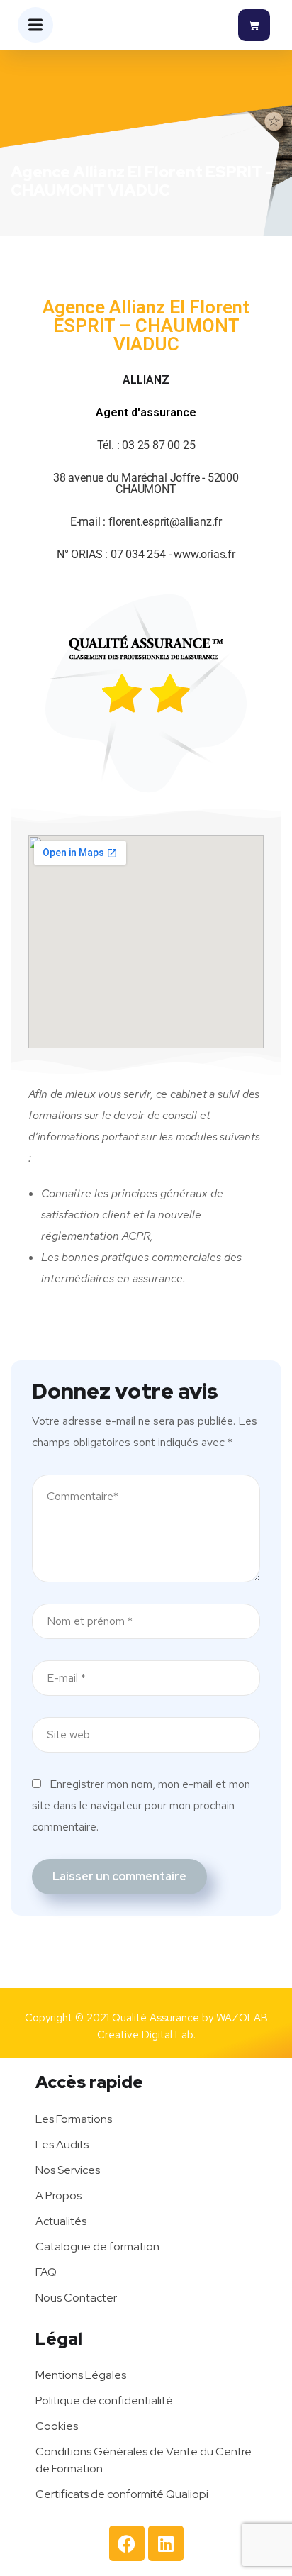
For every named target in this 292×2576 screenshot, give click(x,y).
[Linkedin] (166, 2543)
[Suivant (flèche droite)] (267, 1288)
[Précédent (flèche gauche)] (25, 1288)
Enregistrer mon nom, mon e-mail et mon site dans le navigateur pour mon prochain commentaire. (141, 1805)
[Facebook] (127, 2543)
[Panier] (254, 25)
